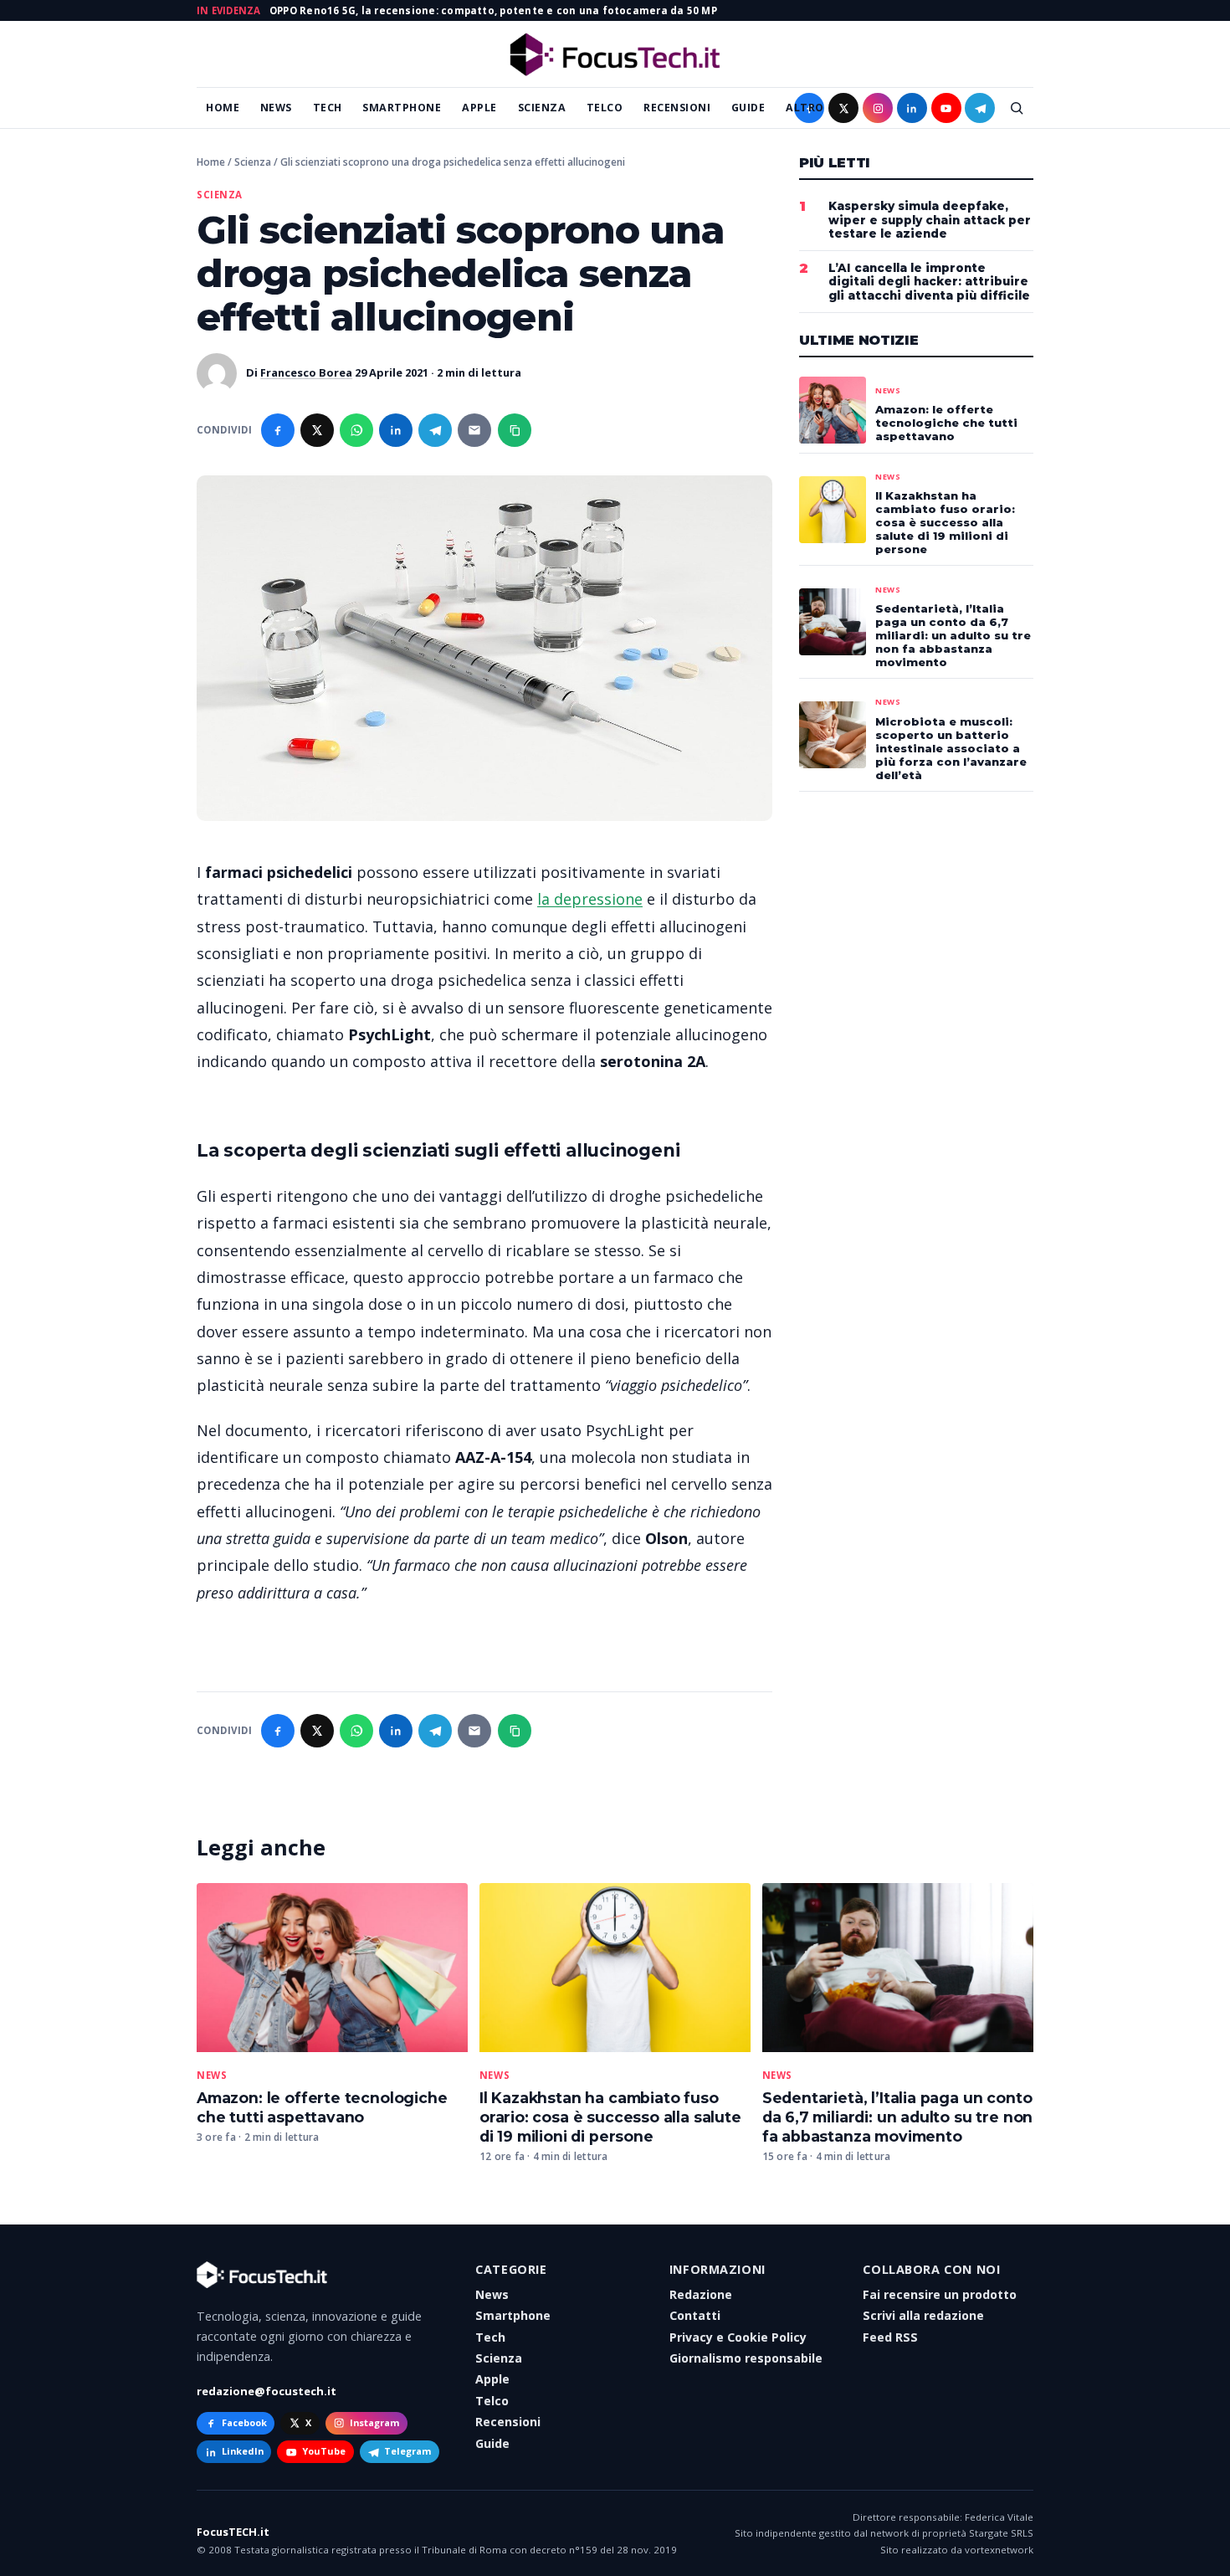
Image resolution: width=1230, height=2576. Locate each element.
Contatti (695, 2315)
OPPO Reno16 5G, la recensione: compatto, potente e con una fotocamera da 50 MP (493, 10)
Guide (748, 108)
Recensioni (677, 108)
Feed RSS (890, 2337)
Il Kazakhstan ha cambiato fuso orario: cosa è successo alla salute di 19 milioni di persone (610, 2117)
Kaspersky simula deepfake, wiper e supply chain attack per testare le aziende (930, 220)
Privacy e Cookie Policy (738, 2337)
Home (223, 108)
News (276, 108)
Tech (328, 108)
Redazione (701, 2294)
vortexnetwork (999, 2550)
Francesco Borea (306, 372)
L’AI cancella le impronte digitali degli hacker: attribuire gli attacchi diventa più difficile (929, 282)
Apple (479, 108)
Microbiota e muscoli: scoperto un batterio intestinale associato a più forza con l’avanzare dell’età (951, 748)
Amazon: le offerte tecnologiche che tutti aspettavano (322, 2107)
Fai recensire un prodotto (940, 2294)
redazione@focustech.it (266, 2391)
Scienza (542, 108)
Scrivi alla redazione (923, 2315)
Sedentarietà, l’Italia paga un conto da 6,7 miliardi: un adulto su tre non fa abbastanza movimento (898, 2117)
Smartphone (402, 108)
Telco (605, 108)
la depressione (590, 899)
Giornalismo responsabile (746, 2358)
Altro (805, 108)
